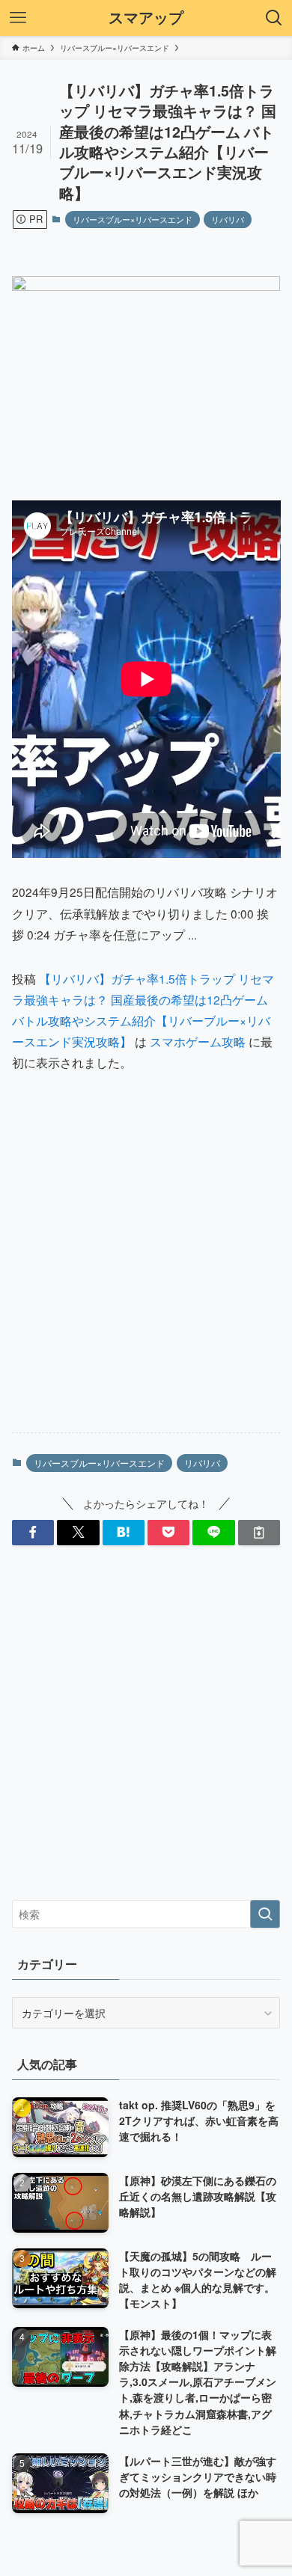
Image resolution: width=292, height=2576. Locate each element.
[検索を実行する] (265, 1914)
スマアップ (146, 18)
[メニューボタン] (18, 18)
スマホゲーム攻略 (198, 1041)
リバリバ (228, 219)
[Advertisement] (146, 1266)
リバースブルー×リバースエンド (133, 219)
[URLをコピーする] (259, 1533)
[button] (33, 1533)
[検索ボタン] (274, 18)
